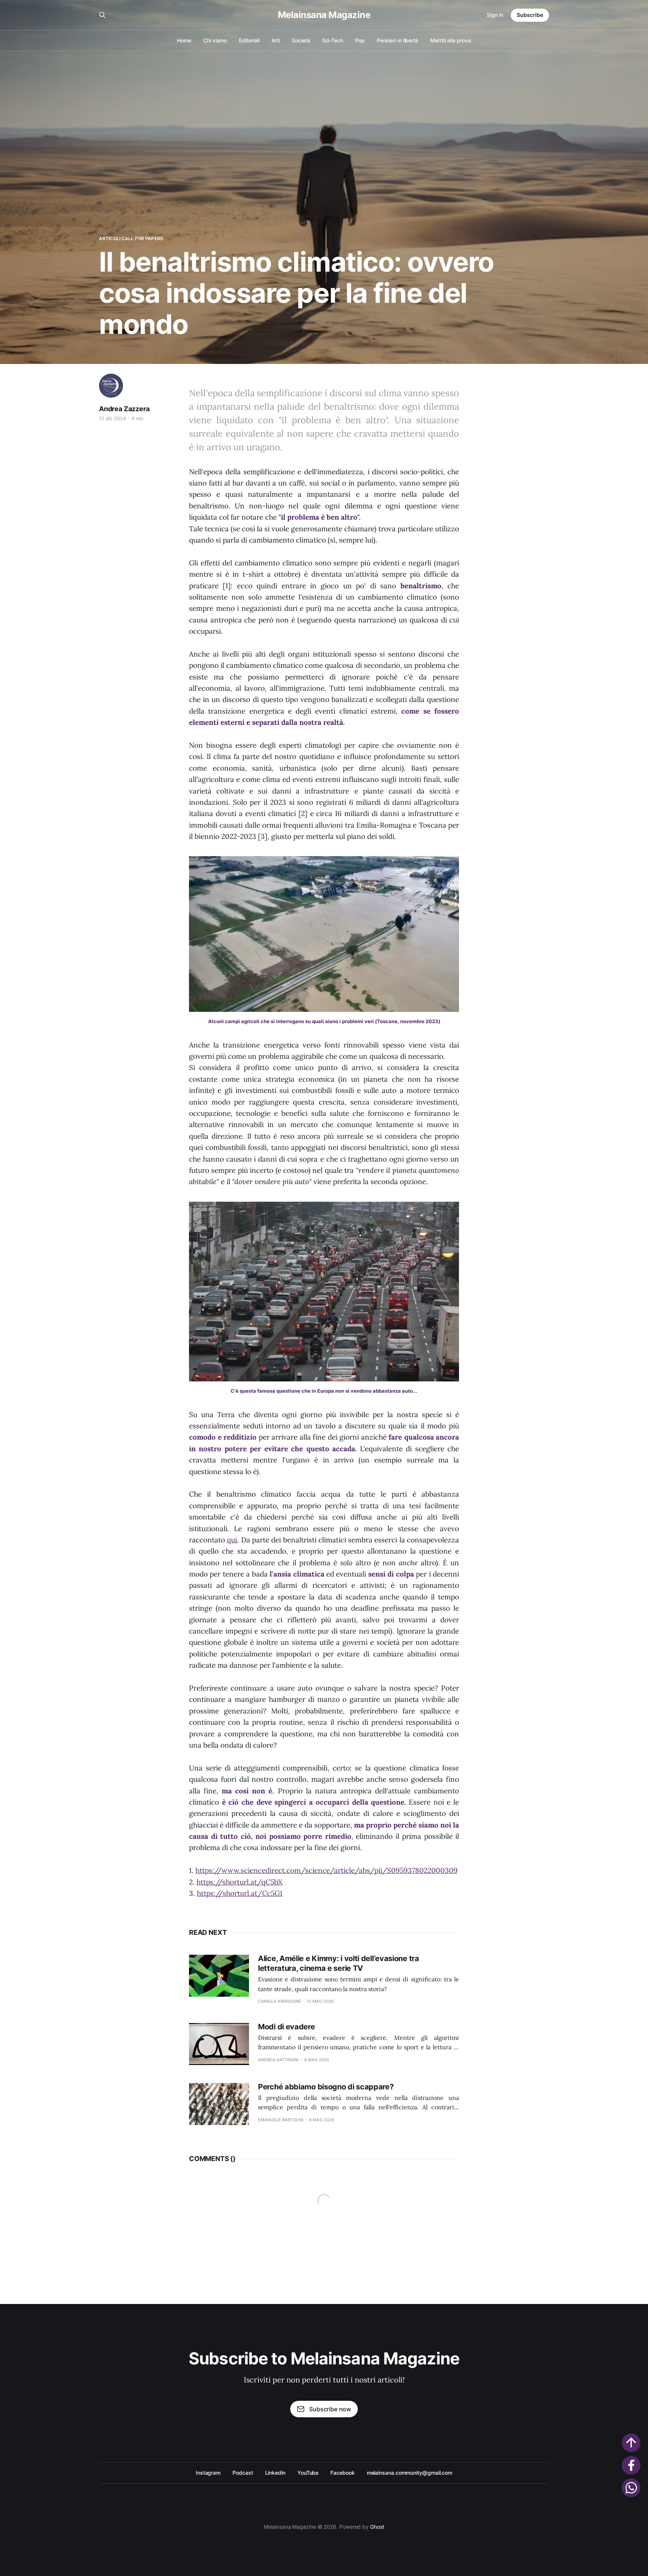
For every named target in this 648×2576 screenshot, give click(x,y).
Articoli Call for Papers (131, 238)
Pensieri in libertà (397, 40)
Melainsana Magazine (324, 15)
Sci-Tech (333, 40)
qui (232, 1540)
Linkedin (275, 2473)
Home (184, 40)
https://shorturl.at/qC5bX (239, 1882)
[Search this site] (102, 15)
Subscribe (530, 15)
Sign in (495, 15)
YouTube (308, 2473)
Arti (276, 40)
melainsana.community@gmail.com (409, 2473)
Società (301, 40)
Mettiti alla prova (451, 40)
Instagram (208, 2473)
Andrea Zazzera (124, 409)
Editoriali (249, 40)
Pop (360, 40)
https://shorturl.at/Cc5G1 (240, 1893)
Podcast (243, 2473)
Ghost (377, 2527)
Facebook (342, 2473)
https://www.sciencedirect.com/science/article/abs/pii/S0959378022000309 (326, 1870)
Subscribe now (330, 2409)
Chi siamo (215, 40)
